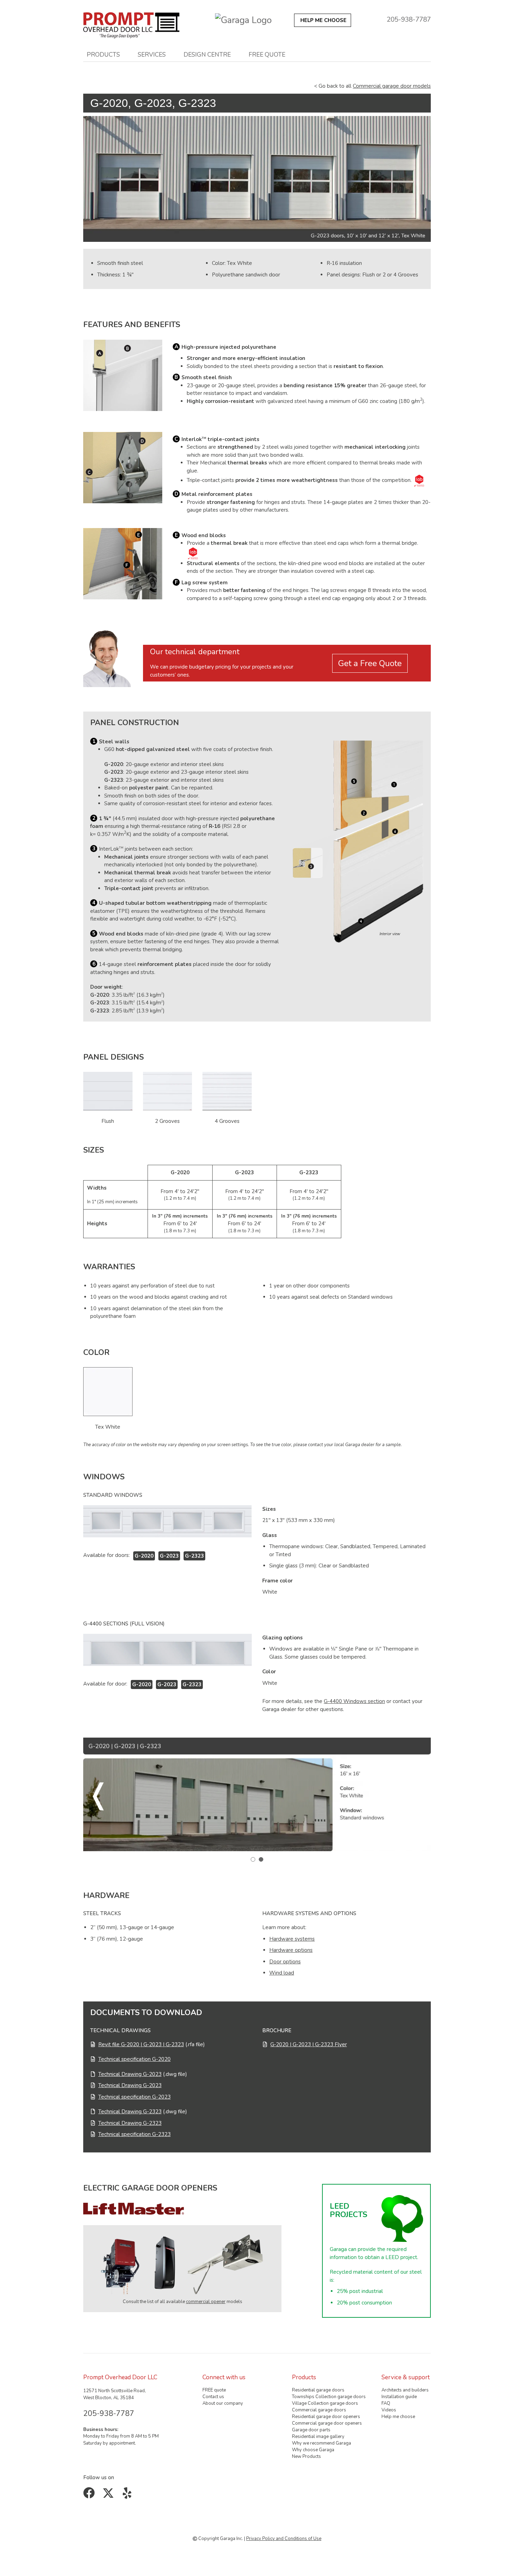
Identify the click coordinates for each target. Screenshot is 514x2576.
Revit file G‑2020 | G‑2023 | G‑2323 (141, 2044)
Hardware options (291, 1950)
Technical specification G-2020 (134, 2059)
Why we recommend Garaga (322, 2443)
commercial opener (206, 2302)
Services (152, 55)
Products (103, 55)
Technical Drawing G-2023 (130, 2074)
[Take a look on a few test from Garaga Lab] (419, 481)
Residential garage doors (318, 2390)
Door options (285, 1962)
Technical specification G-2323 (134, 2134)
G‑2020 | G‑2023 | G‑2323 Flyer (309, 2044)
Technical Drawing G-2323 (130, 2112)
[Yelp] (128, 2496)
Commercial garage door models (392, 86)
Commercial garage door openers (327, 2423)
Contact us (213, 2397)
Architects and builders (405, 2390)
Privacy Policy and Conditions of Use (284, 2539)
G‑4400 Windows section (354, 1701)
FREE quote (267, 55)
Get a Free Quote (370, 663)
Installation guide (399, 2397)
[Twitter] (110, 2496)
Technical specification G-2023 (134, 2097)
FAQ (386, 2403)
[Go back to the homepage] (131, 24)
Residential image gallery (318, 2437)
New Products (306, 2456)
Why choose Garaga (313, 2450)
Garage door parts (311, 2430)
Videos (389, 2410)
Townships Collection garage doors (329, 2397)
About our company (223, 2403)
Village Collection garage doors (325, 2403)
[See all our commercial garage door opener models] (182, 2265)
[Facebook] (90, 2496)
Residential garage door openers (326, 2417)
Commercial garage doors (319, 2410)
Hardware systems (292, 1939)
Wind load (282, 1973)
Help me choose (398, 2417)
